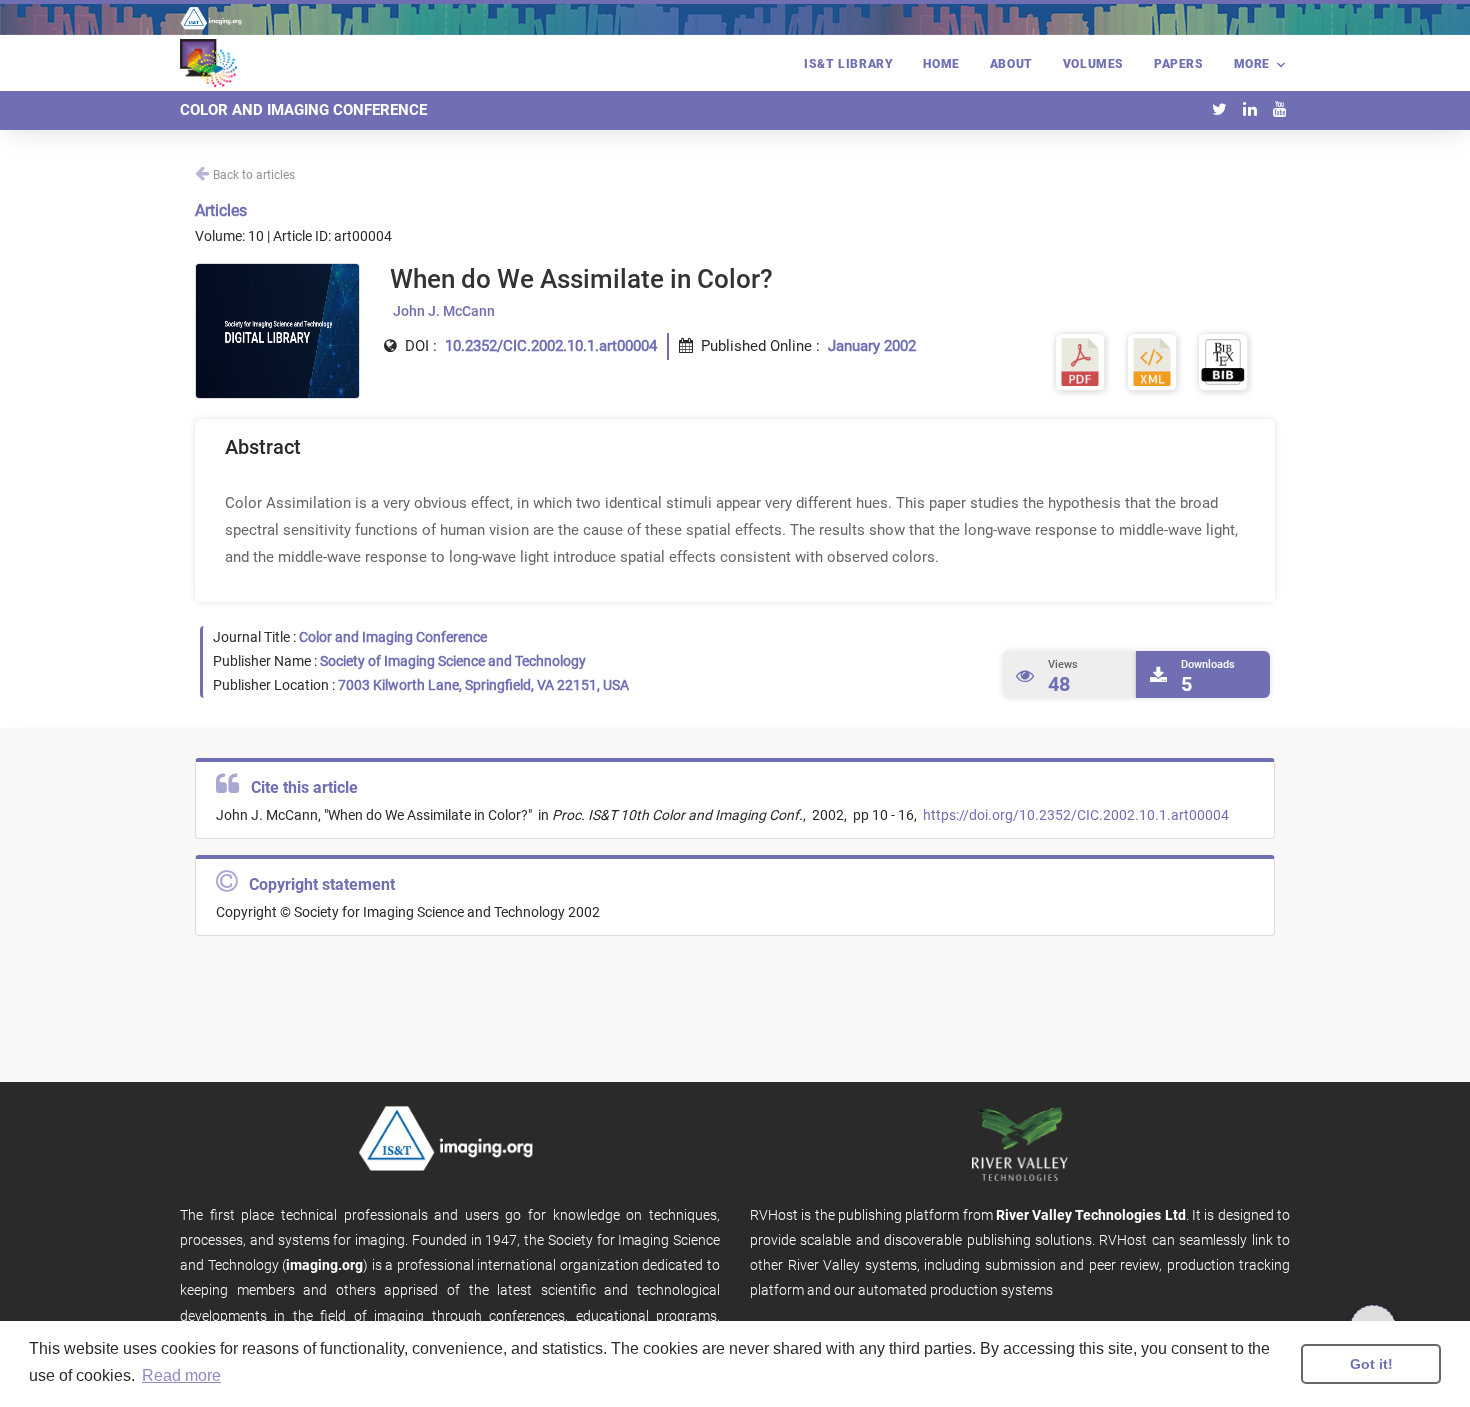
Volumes (1093, 64)
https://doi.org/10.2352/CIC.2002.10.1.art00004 (1074, 815)
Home (941, 64)
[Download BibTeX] (1223, 361)
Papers (1179, 64)
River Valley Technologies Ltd (1091, 1215)
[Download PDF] (1080, 361)
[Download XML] (1152, 361)
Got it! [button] (1371, 1364)
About (1011, 64)
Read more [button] (181, 1375)
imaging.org (324, 1265)
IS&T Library (848, 64)
